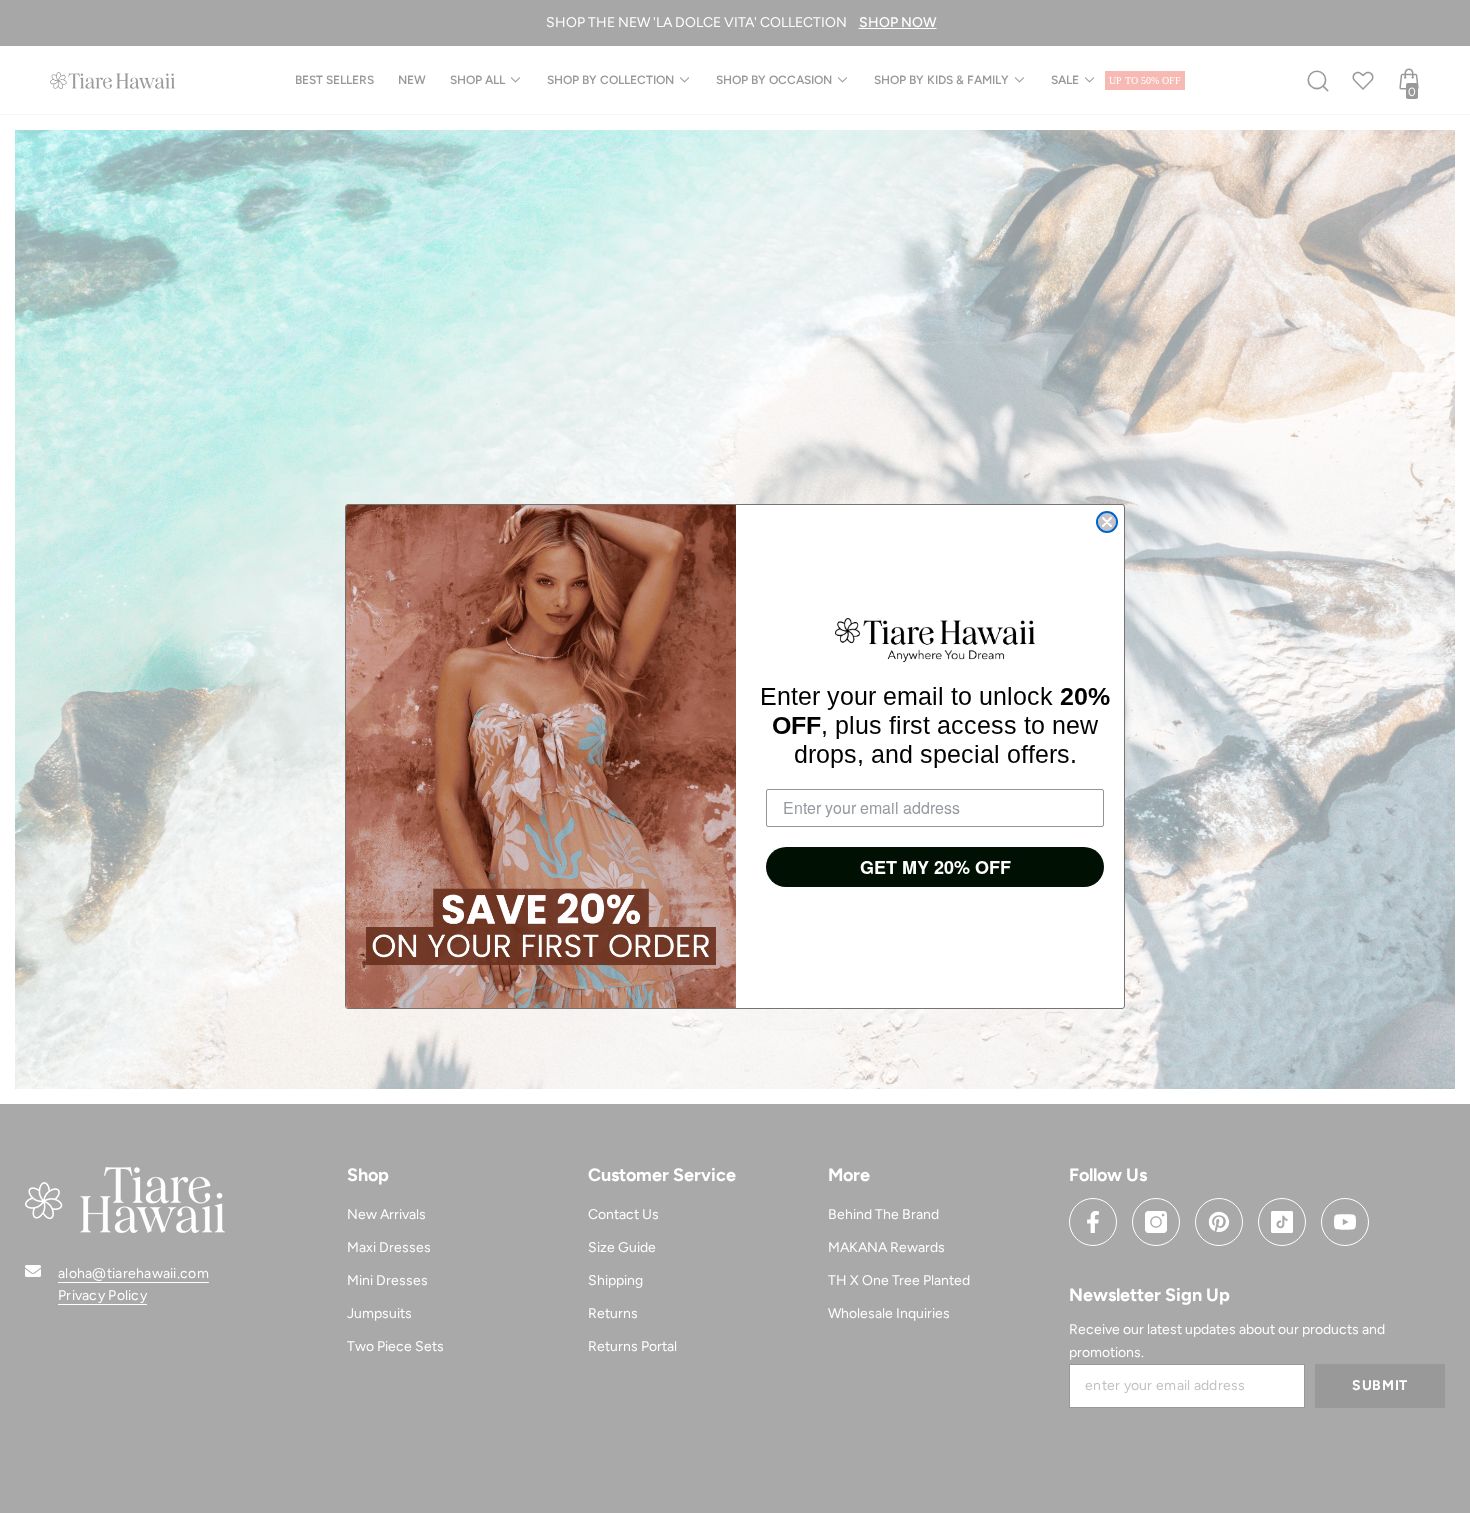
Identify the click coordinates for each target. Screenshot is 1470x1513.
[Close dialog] (1107, 522)
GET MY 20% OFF (935, 867)
